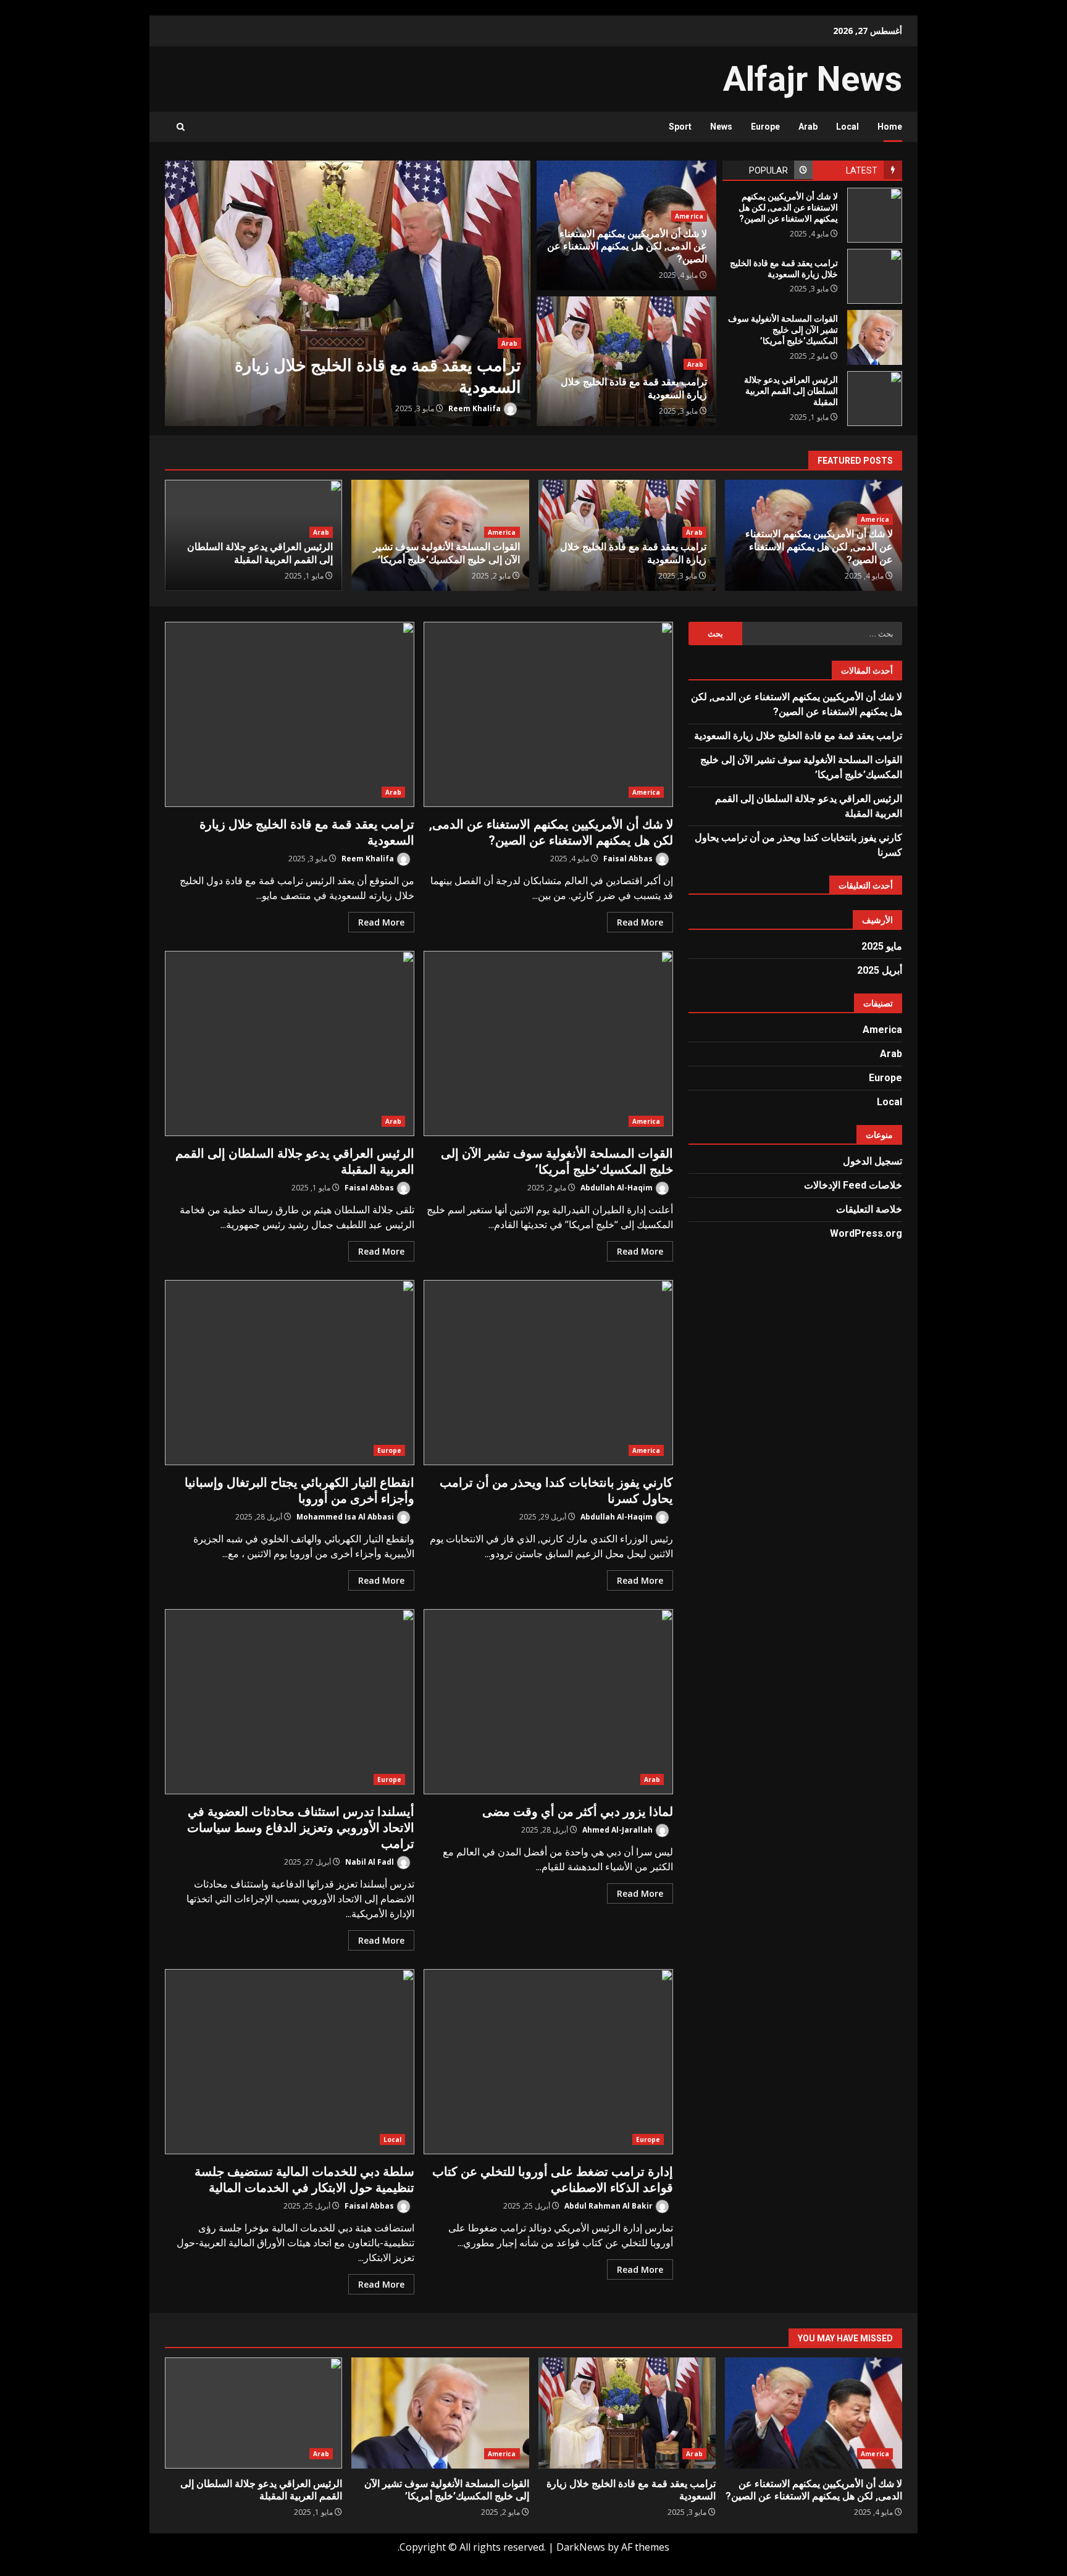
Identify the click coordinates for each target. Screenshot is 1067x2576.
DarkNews (581, 2547)
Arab (808, 127)
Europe (765, 127)
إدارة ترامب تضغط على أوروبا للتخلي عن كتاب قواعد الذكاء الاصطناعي (548, 2062)
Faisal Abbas (629, 859)
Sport (680, 127)
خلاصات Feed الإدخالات (853, 1185)
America (689, 216)
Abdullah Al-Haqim (617, 1188)
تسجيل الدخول (872, 1161)
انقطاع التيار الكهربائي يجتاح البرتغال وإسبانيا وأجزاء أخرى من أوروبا (290, 1373)
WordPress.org (866, 1233)
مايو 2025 (882, 946)
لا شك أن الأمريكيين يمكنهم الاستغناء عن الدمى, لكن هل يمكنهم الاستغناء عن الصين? (875, 215)
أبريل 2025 (880, 970)
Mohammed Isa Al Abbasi (346, 1517)
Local (847, 127)
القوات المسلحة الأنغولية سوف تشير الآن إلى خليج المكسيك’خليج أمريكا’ (875, 337)
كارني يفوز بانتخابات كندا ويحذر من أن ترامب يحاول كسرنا (548, 1373)
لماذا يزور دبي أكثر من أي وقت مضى (548, 1702)
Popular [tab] (768, 170)
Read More (640, 922)
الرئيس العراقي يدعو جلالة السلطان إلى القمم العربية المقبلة (875, 399)
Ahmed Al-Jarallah (618, 1830)
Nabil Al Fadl (370, 1862)
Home (890, 127)
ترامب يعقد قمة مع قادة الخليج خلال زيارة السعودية (348, 293)
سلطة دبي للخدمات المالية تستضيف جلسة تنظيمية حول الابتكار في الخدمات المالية (290, 2062)
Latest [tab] (862, 170)
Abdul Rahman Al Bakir (609, 2206)
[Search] (181, 127)
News (721, 127)
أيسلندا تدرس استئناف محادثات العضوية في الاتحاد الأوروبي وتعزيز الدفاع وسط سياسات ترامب (290, 1702)
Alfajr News (813, 79)
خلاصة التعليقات (869, 1209)
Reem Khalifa (475, 408)
